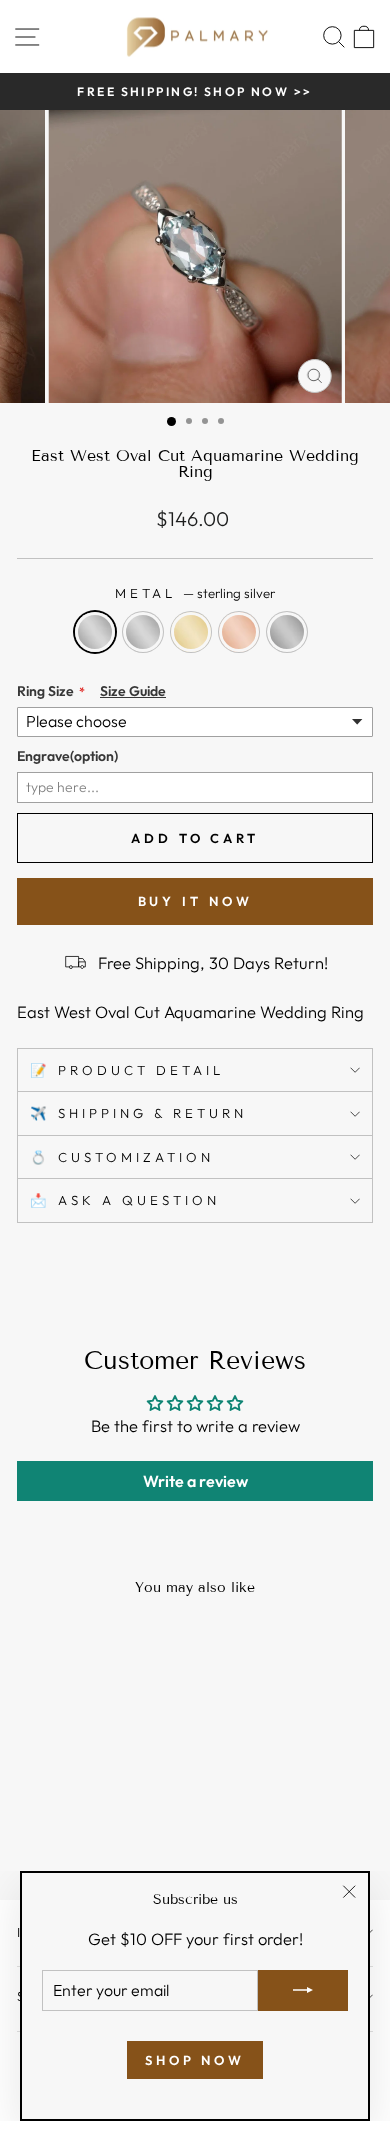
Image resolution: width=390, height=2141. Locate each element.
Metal (195, 593)
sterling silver (95, 632)
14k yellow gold (191, 632)
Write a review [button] (195, 1481)
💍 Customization (122, 1157)
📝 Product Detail (127, 1070)
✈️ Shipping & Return (138, 1113)
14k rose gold (239, 632)
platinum (287, 632)
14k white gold (143, 632)
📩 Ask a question (125, 1200)
